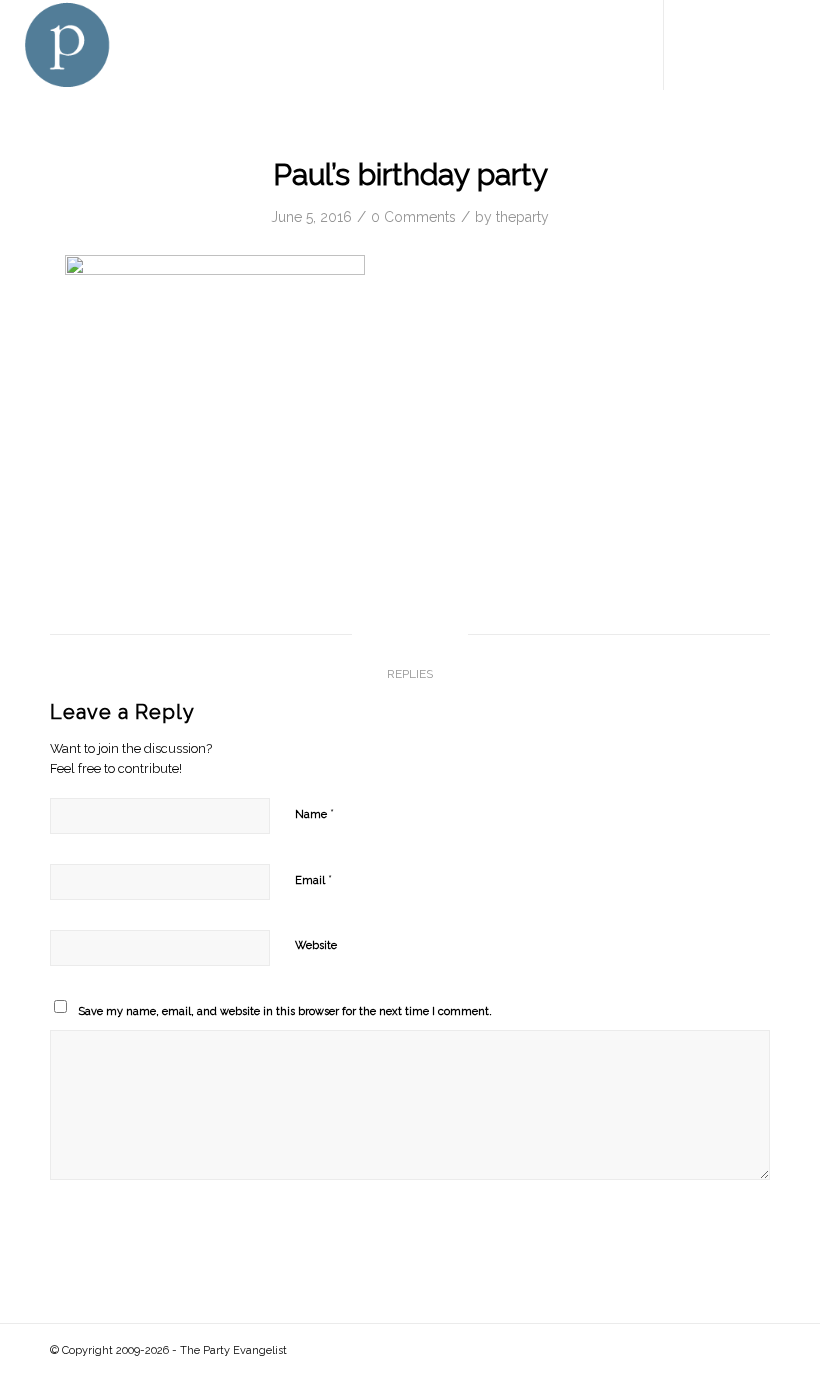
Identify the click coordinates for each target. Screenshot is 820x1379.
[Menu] (610, 45)
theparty (522, 217)
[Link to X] (725, 45)
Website (316, 945)
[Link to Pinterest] (755, 45)
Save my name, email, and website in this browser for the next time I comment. (285, 1011)
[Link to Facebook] (695, 45)
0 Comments (413, 217)
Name (314, 813)
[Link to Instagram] (785, 45)
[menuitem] (610, 45)
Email (313, 879)
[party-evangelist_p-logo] (66, 45)
